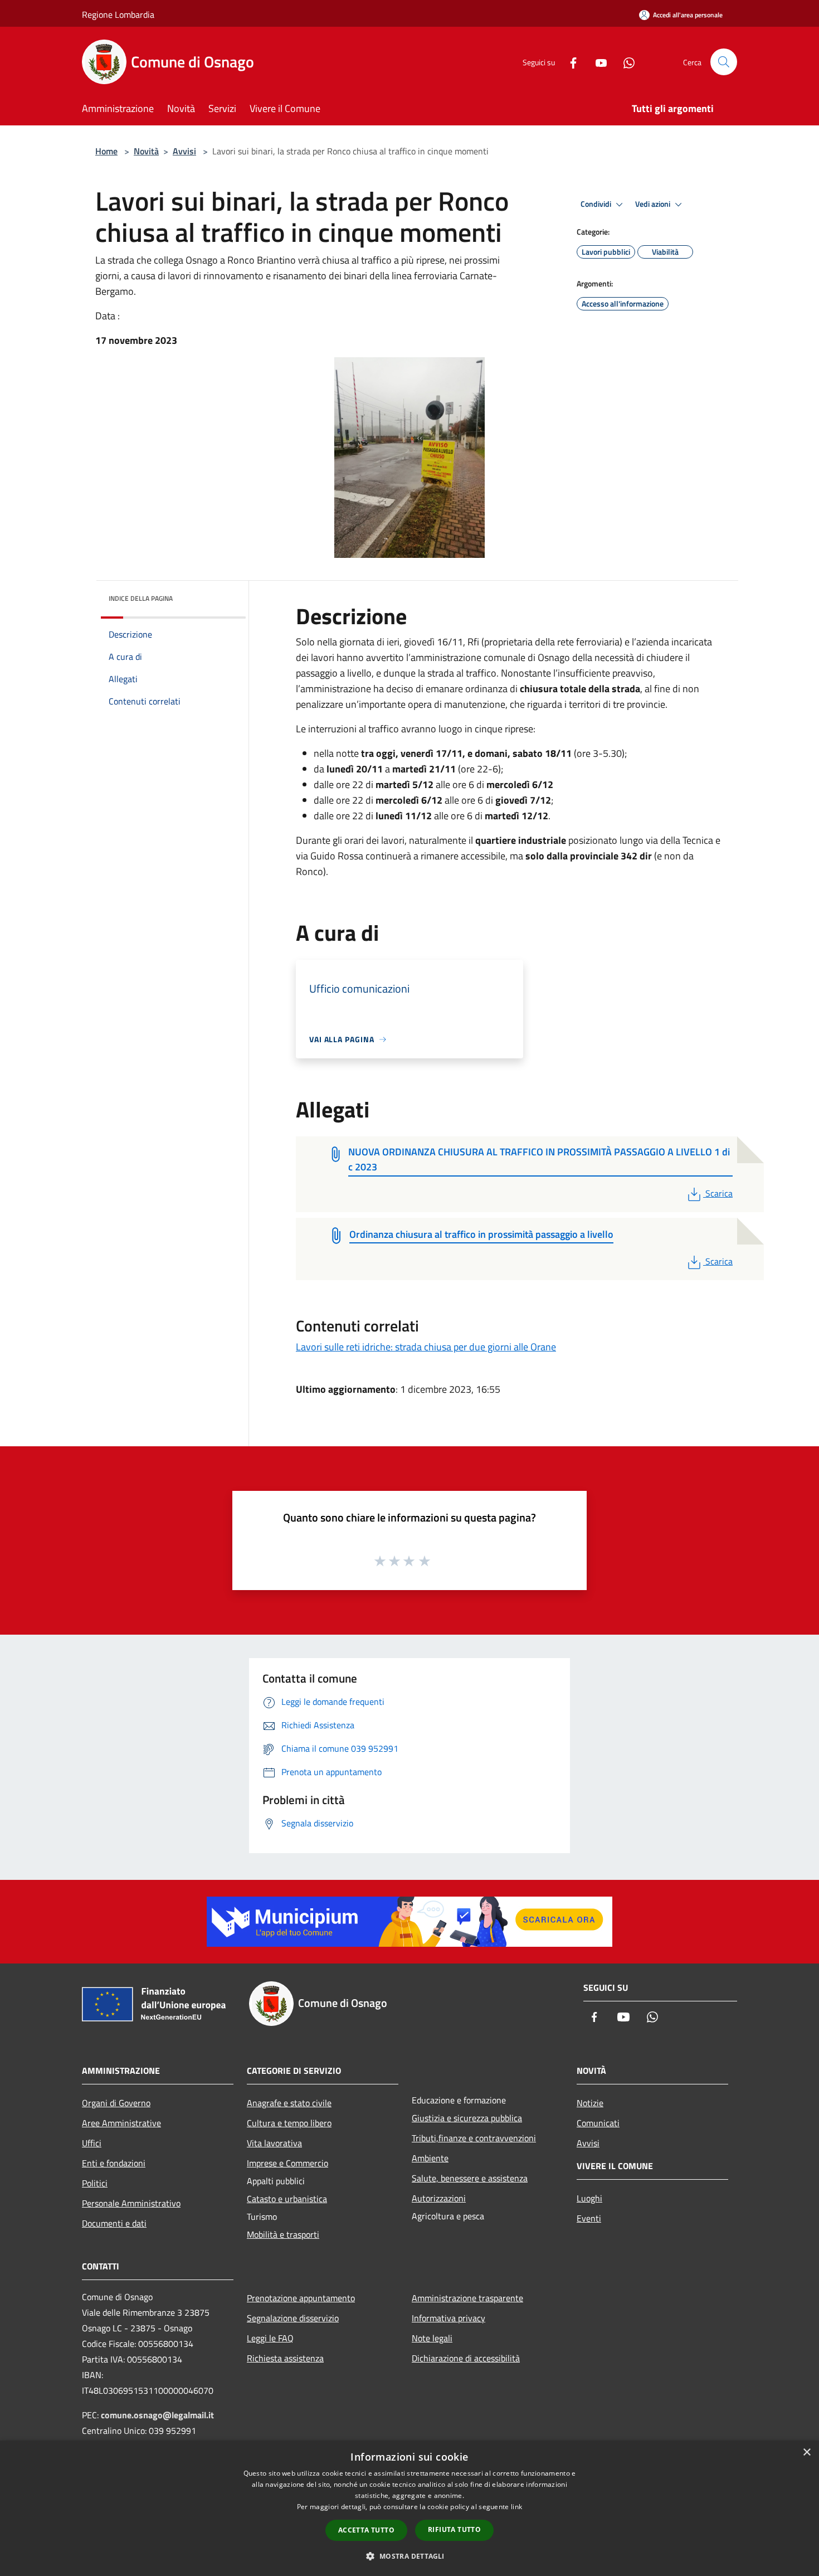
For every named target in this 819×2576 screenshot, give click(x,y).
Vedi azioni (654, 204)
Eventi (589, 2218)
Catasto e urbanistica (287, 2199)
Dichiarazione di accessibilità (466, 2358)
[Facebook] (569, 62)
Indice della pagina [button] (141, 598)
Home (106, 151)
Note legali (432, 2338)
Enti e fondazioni (114, 2163)
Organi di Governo (116, 2103)
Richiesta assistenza (285, 2358)
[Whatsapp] (625, 62)
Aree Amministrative (121, 2123)
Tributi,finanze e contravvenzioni (474, 2138)
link (516, 2507)
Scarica (719, 1193)
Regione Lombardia (118, 14)
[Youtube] (597, 62)
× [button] (806, 2453)
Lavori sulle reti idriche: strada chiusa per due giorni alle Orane (426, 1347)
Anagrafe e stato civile (289, 2103)
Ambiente (430, 2158)
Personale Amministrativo (131, 2203)
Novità (146, 151)
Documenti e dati (114, 2223)
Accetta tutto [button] (366, 2530)
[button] (409, 2556)
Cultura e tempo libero (289, 2123)
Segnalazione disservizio (293, 2318)
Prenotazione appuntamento (301, 2298)
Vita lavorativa (274, 2143)
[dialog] (409, 2508)
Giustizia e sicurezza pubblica (467, 2118)
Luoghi (589, 2198)
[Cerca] (724, 62)
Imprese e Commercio (287, 2163)
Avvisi (184, 151)
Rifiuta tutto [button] (454, 2529)
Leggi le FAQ (270, 2338)
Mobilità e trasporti (283, 2234)
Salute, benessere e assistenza (470, 2178)
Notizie (590, 2103)
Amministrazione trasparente (467, 2298)
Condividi (597, 204)
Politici (95, 2183)
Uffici (92, 2143)
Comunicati (598, 2123)
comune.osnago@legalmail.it (157, 2415)
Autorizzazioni (439, 2198)
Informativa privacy (448, 2318)
